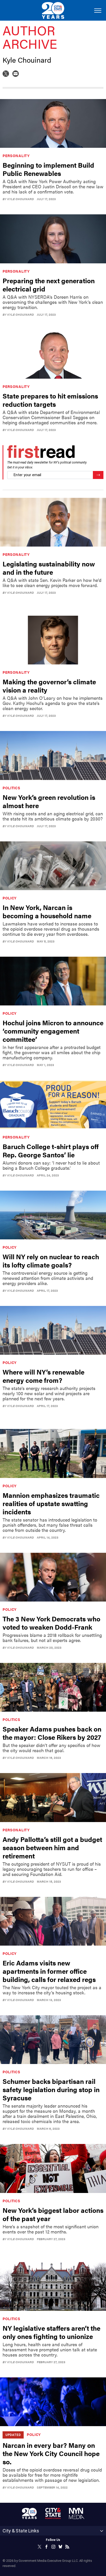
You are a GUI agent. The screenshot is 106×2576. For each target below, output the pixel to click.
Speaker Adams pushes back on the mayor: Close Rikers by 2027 (52, 1733)
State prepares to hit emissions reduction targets (50, 400)
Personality (16, 156)
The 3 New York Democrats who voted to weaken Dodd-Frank (51, 1623)
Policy (10, 898)
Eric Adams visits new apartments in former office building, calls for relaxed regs (49, 1971)
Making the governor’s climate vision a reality (49, 686)
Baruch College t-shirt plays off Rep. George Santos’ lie (51, 1151)
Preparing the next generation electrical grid (49, 285)
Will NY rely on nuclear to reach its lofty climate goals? (51, 1261)
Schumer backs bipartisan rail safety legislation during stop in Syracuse (51, 2089)
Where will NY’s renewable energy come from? (43, 1376)
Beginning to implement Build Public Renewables (48, 169)
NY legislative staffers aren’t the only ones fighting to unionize (51, 2332)
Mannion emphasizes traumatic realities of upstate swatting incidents (51, 1503)
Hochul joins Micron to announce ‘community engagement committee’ (53, 1031)
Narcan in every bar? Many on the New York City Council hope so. (51, 2453)
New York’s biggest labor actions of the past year (53, 2214)
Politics (11, 788)
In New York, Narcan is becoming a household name (47, 911)
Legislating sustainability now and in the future (49, 568)
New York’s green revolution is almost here (49, 801)
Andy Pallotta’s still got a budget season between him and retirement (52, 1847)
